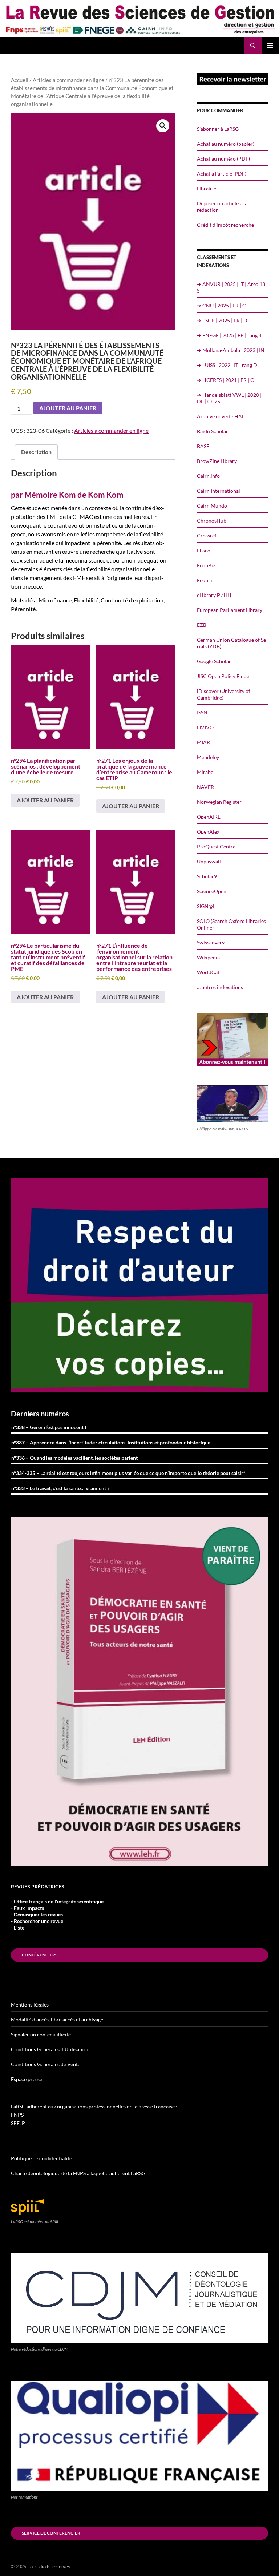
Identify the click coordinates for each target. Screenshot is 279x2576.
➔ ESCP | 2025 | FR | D (222, 320)
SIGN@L (206, 906)
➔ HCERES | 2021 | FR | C (225, 380)
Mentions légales (30, 2005)
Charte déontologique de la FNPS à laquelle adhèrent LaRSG (78, 2173)
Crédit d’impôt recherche (225, 225)
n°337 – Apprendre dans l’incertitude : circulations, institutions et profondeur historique (111, 1442)
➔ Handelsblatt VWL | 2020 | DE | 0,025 (229, 398)
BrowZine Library (217, 461)
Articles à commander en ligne (68, 80)
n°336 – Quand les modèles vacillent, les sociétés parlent (74, 1458)
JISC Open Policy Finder (224, 676)
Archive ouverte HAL (221, 416)
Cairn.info (208, 476)
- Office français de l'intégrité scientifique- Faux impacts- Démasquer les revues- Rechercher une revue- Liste (57, 1914)
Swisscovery (211, 942)
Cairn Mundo (212, 506)
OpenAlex (208, 832)
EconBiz (206, 565)
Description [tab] (36, 452)
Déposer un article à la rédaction (222, 207)
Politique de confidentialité (41, 2158)
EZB (202, 625)
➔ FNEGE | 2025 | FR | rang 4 (229, 335)
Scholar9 (207, 876)
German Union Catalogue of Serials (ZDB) (232, 643)
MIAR (203, 742)
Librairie (207, 188)
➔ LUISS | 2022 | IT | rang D (227, 365)
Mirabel (206, 772)
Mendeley (208, 757)
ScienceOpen (212, 891)
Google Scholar (214, 661)
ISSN (202, 712)
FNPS (17, 2115)
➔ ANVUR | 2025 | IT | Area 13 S (231, 287)
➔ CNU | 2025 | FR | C (221, 305)
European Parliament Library (230, 610)
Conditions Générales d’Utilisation (50, 2049)
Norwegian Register (219, 802)
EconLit (205, 580)
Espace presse (27, 2079)
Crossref (207, 535)
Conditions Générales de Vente (46, 2064)
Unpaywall (209, 861)
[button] (163, 126)
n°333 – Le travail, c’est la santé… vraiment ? (60, 1488)
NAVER (205, 787)
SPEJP (18, 2123)
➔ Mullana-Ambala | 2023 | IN (231, 350)
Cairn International (219, 491)
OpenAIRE (209, 817)
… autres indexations (220, 987)
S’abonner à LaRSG (218, 129)
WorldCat (208, 972)
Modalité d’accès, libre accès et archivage (57, 2019)
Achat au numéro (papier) (226, 144)
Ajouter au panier (68, 408)
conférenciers (40, 1955)
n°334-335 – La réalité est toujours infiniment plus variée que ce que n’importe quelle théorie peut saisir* (128, 1473)
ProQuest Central (217, 846)
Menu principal (270, 45)
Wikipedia (208, 957)
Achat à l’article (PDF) (222, 174)
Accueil (20, 80)
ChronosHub (212, 521)
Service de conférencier (51, 2533)
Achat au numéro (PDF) (223, 159)
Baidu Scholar (213, 431)
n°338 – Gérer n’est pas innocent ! (49, 1427)
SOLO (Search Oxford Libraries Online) (231, 924)
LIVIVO (205, 727)
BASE (203, 446)
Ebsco (204, 550)
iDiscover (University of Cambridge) (224, 694)
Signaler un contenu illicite (41, 2034)
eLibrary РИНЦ (214, 595)
